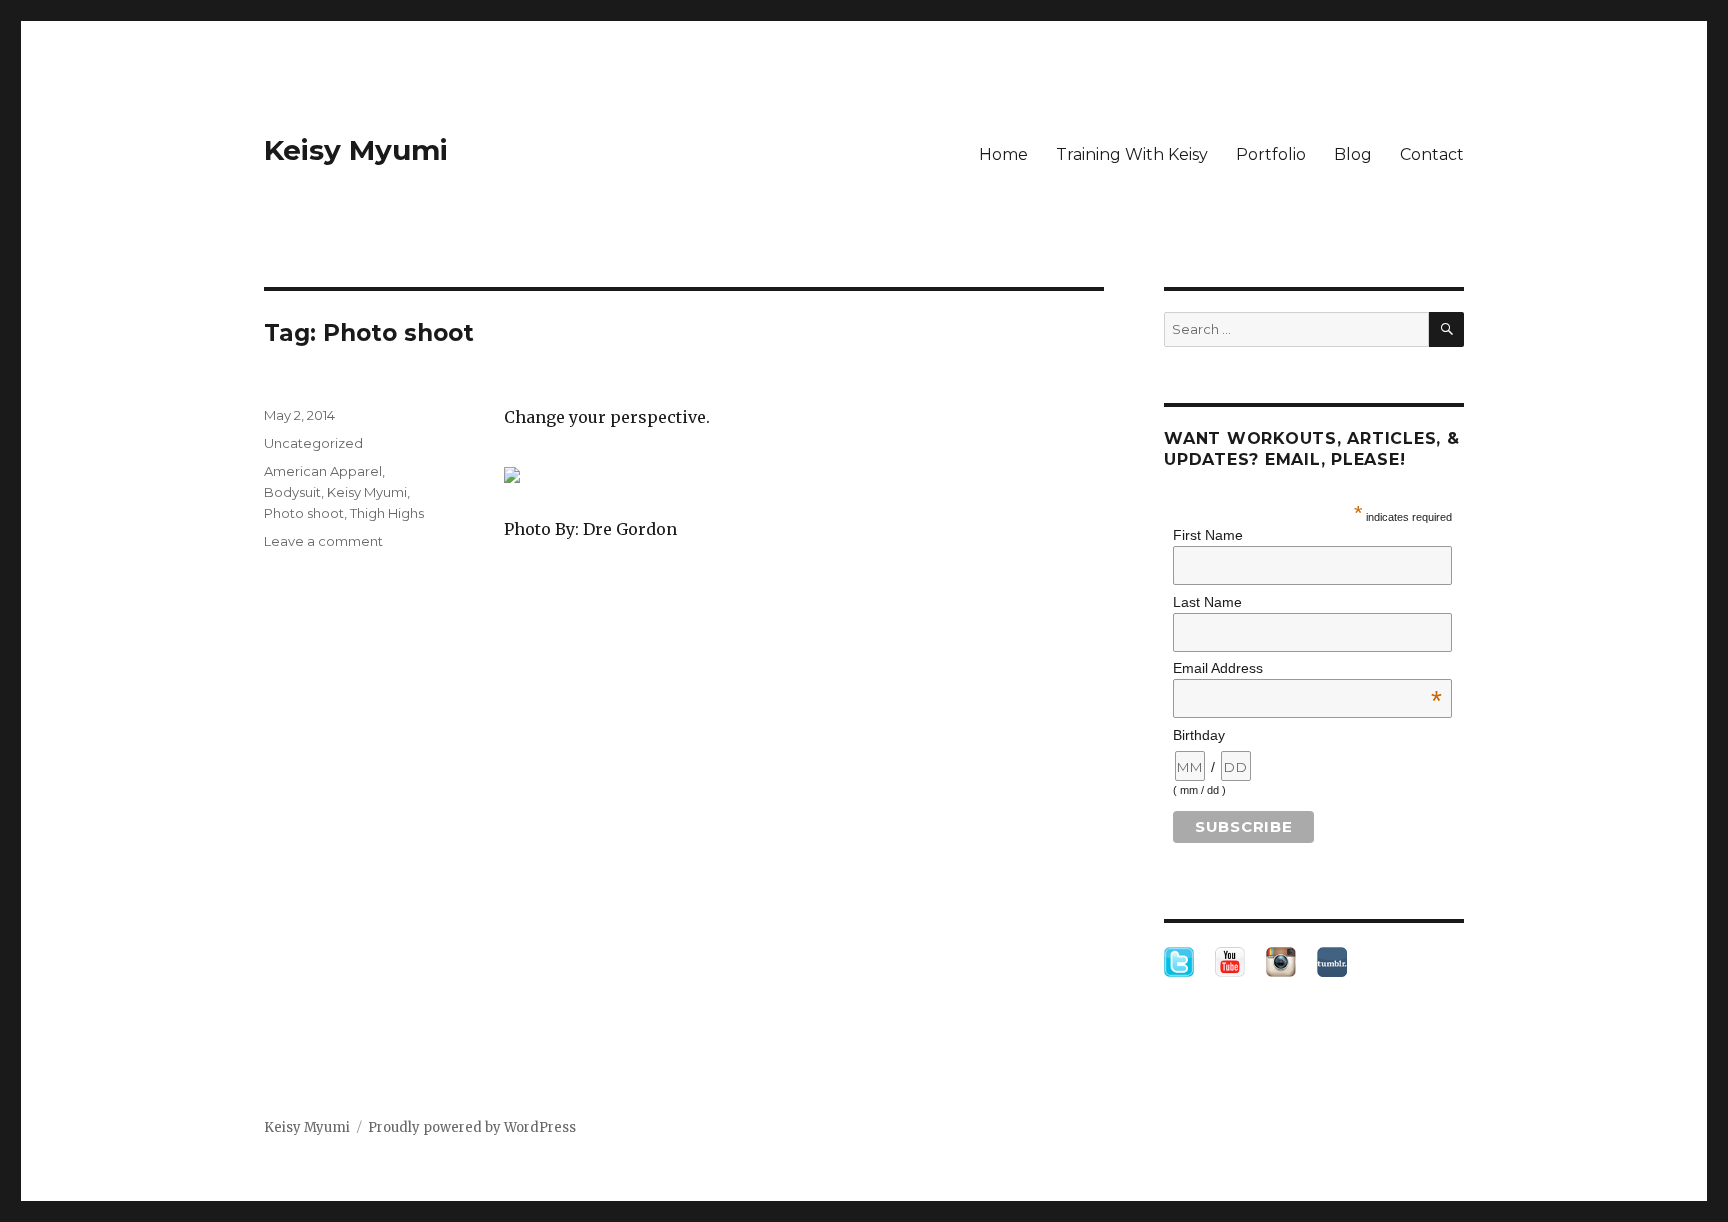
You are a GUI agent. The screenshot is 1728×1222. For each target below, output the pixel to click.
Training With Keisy (1132, 154)
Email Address (1307, 668)
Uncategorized (313, 443)
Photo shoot (304, 513)
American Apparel (323, 471)
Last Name (1207, 602)
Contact (1432, 154)
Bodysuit (292, 492)
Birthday (1199, 735)
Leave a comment (323, 541)
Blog (1353, 154)
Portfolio (1271, 154)
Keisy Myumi (356, 150)
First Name (1208, 535)
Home (1003, 154)
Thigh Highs (387, 513)
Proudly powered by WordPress (472, 1127)
